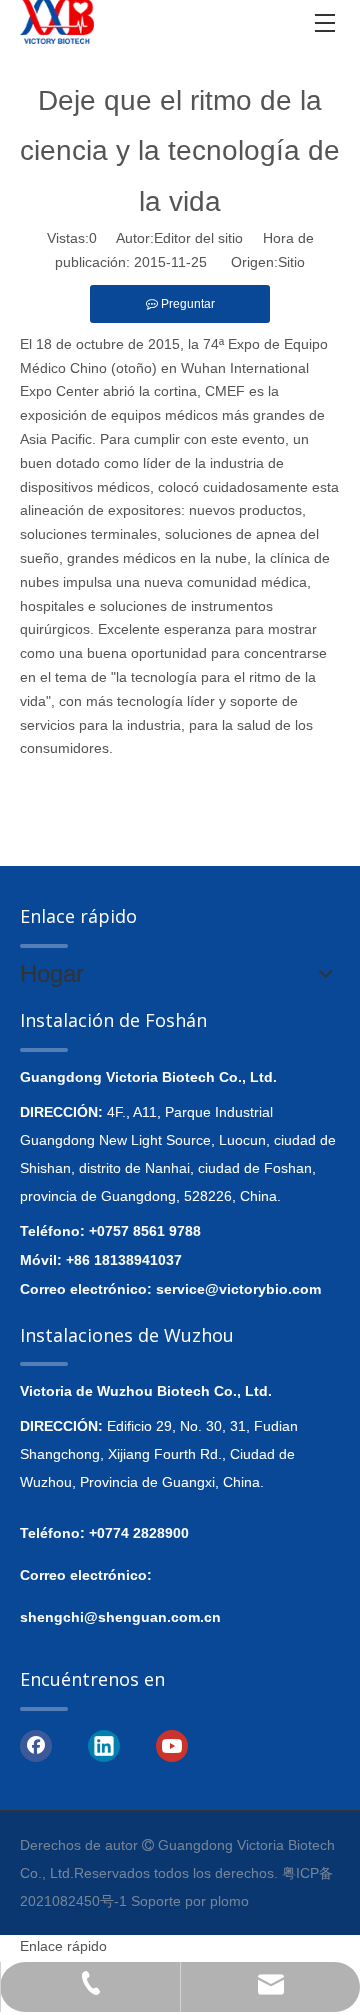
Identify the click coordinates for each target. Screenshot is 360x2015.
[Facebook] (36, 1745)
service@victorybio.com (238, 1289)
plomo (229, 1901)
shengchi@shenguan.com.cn (120, 1617)
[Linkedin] (104, 1745)
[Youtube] (172, 1745)
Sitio (291, 262)
